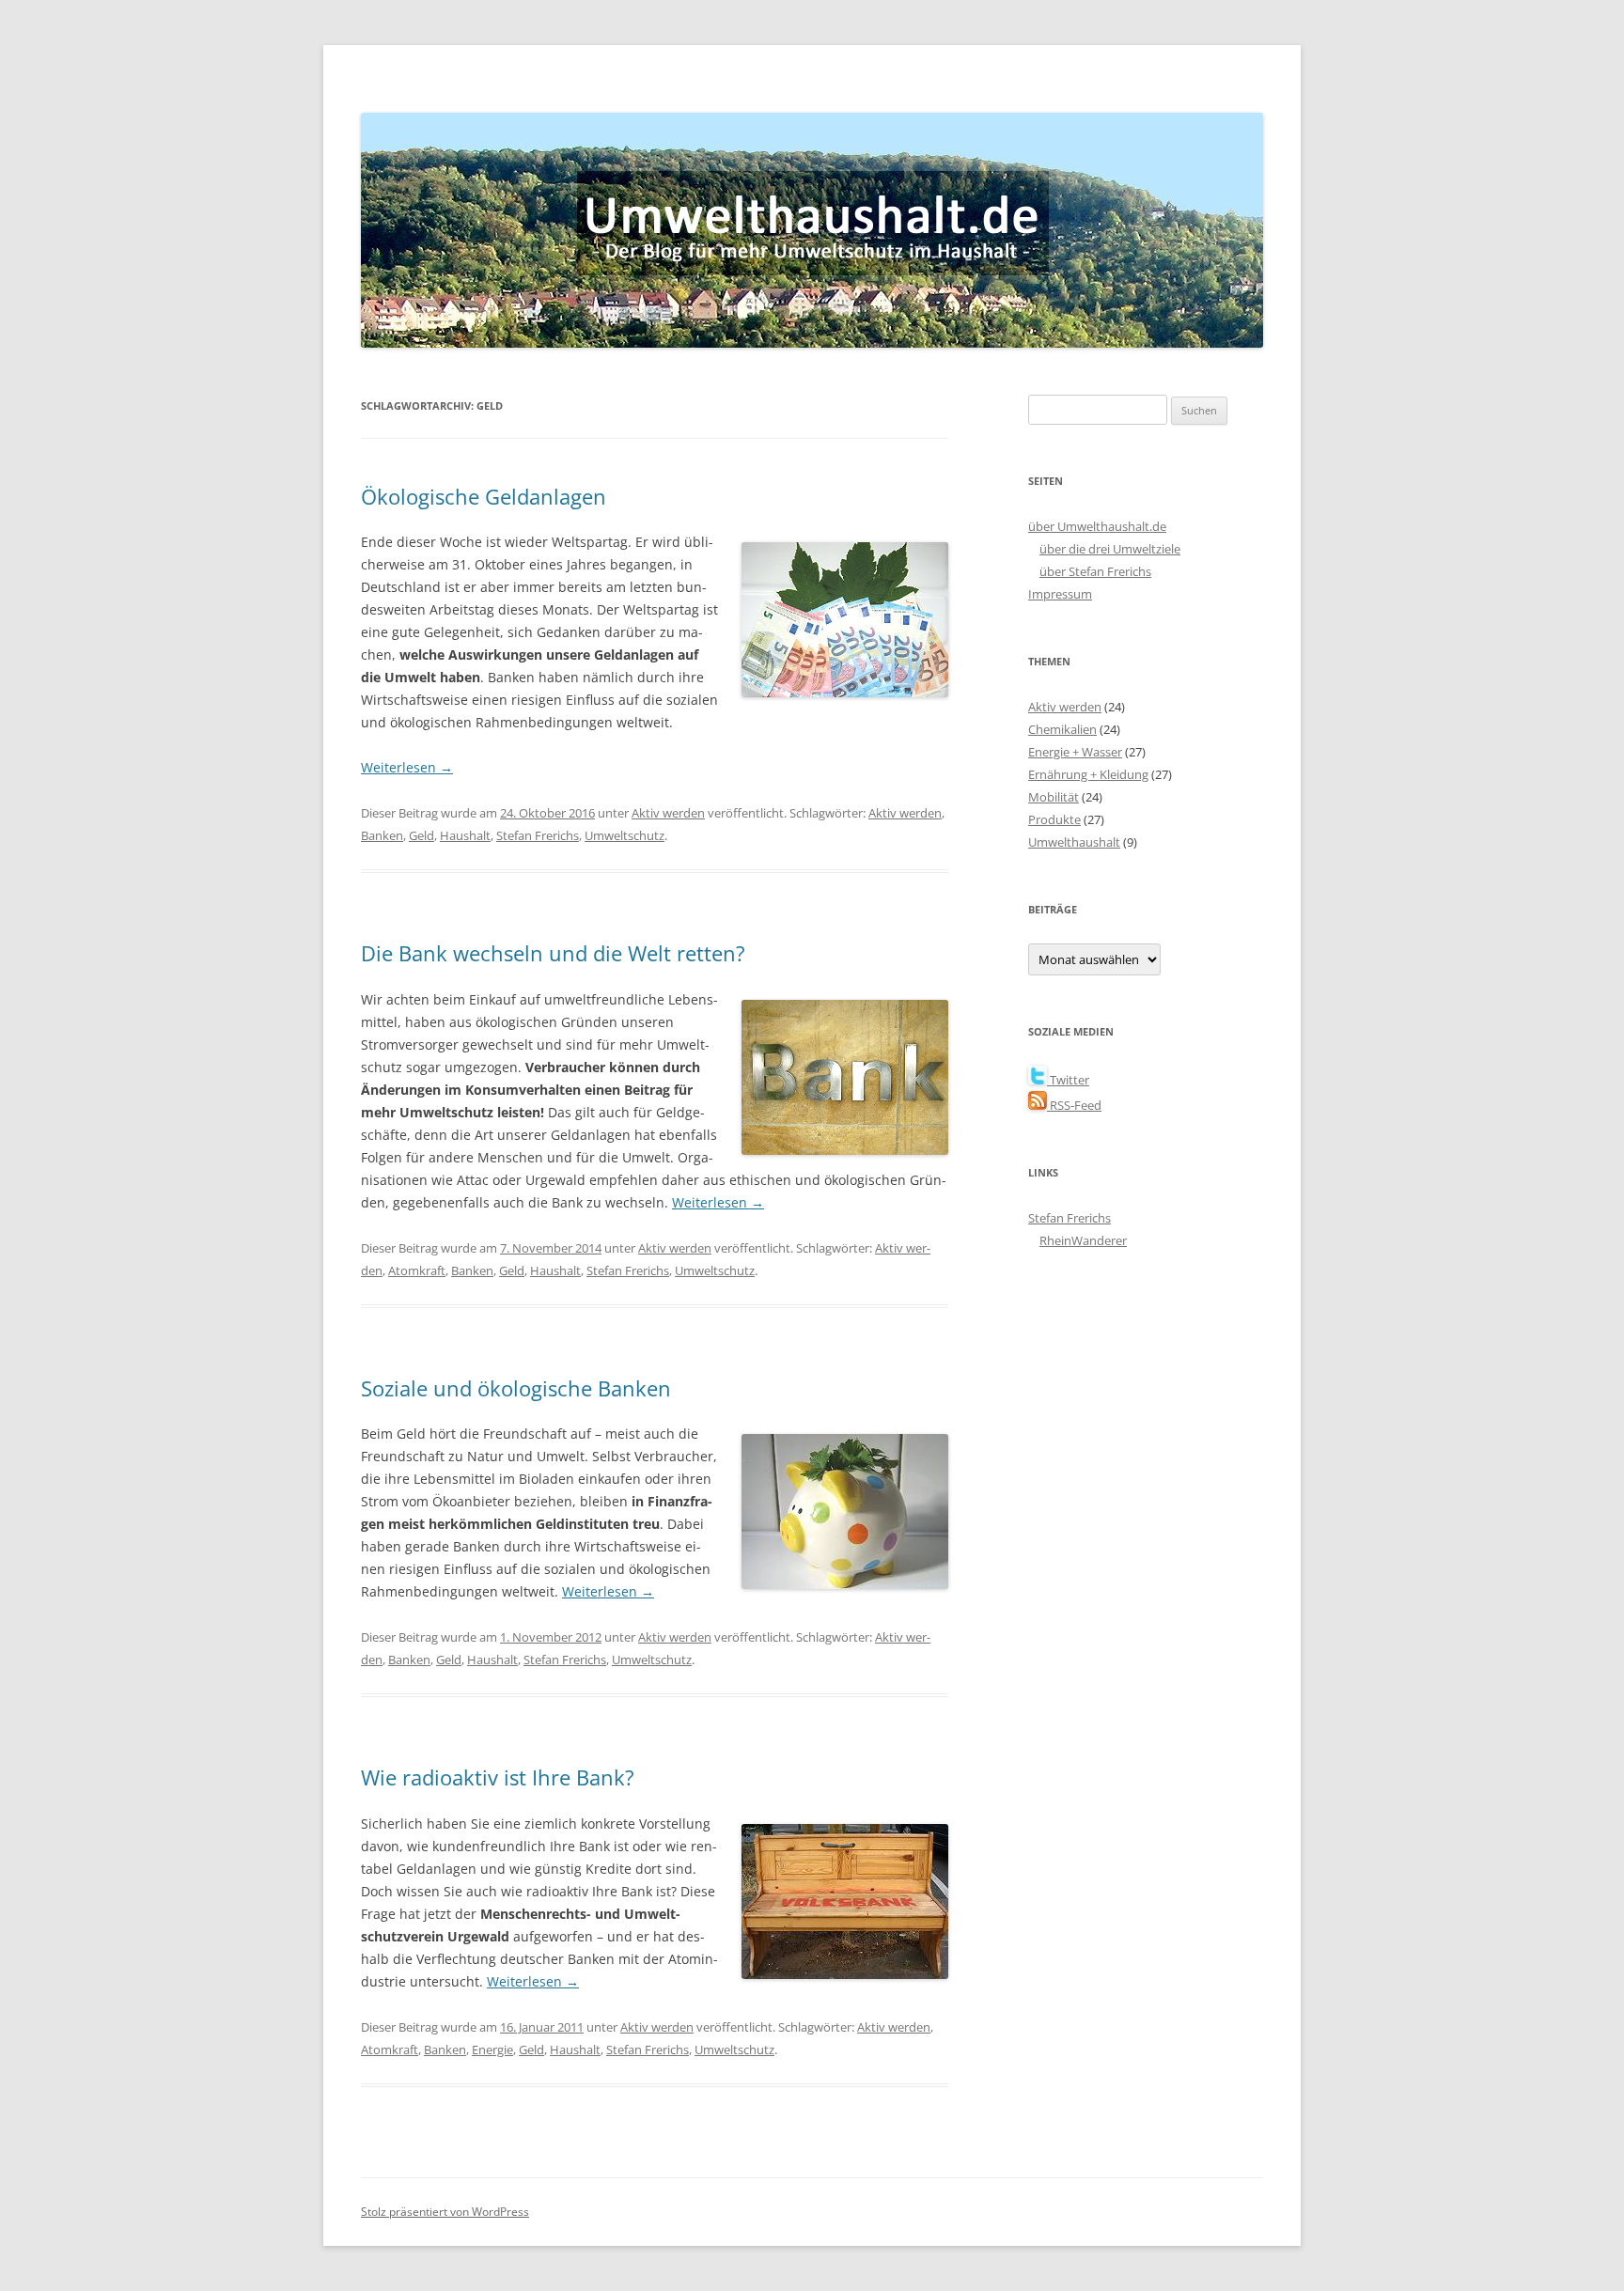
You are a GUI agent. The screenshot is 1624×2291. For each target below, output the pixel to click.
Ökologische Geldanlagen (484, 496)
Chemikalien (1062, 729)
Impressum (1060, 594)
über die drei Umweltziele (1110, 549)
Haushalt (465, 835)
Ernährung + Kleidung (1088, 774)
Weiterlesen (407, 767)
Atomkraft (417, 1270)
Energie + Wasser (1075, 752)
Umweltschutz (625, 835)
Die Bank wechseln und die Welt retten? (553, 953)
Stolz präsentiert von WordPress (445, 2212)
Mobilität (1054, 797)
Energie (492, 2049)
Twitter (1068, 1080)
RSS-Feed (1074, 1105)
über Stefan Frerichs (1095, 571)
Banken (382, 835)
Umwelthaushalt (1074, 842)
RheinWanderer (1083, 1240)
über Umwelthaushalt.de (1097, 526)
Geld (422, 835)
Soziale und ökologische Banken (516, 1388)
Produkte (1054, 819)
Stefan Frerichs (538, 835)
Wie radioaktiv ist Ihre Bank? (498, 1777)
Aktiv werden (668, 813)
